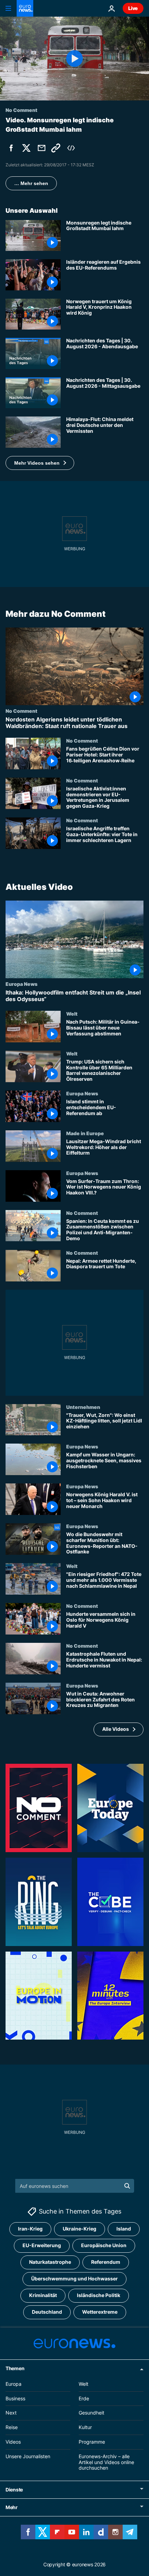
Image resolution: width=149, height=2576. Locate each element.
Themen (15, 2368)
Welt (72, 1014)
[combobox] (75, 2186)
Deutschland (47, 2312)
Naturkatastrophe (50, 2262)
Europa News (21, 983)
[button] (40, 463)
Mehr (12, 2507)
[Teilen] (42, 148)
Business (15, 2398)
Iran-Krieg (30, 2229)
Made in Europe (85, 1133)
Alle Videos (116, 1729)
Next (11, 2413)
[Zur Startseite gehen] (25, 8)
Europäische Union (104, 2246)
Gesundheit (91, 2413)
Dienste (14, 2490)
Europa (14, 2384)
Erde (84, 2398)
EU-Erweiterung (42, 2246)
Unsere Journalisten (28, 2456)
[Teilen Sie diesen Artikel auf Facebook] (11, 148)
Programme (92, 2442)
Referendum (106, 2262)
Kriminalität (43, 2295)
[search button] (127, 2186)
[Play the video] (74, 59)
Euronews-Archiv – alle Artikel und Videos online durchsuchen (106, 2462)
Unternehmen (83, 1407)
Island (124, 2229)
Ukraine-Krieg (80, 2229)
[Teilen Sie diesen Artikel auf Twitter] (26, 148)
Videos (13, 2442)
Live (133, 8)
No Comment (21, 710)
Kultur (85, 2427)
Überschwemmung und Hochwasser (74, 2279)
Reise (12, 2427)
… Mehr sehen (31, 183)
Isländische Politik (99, 2295)
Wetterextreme (100, 2312)
